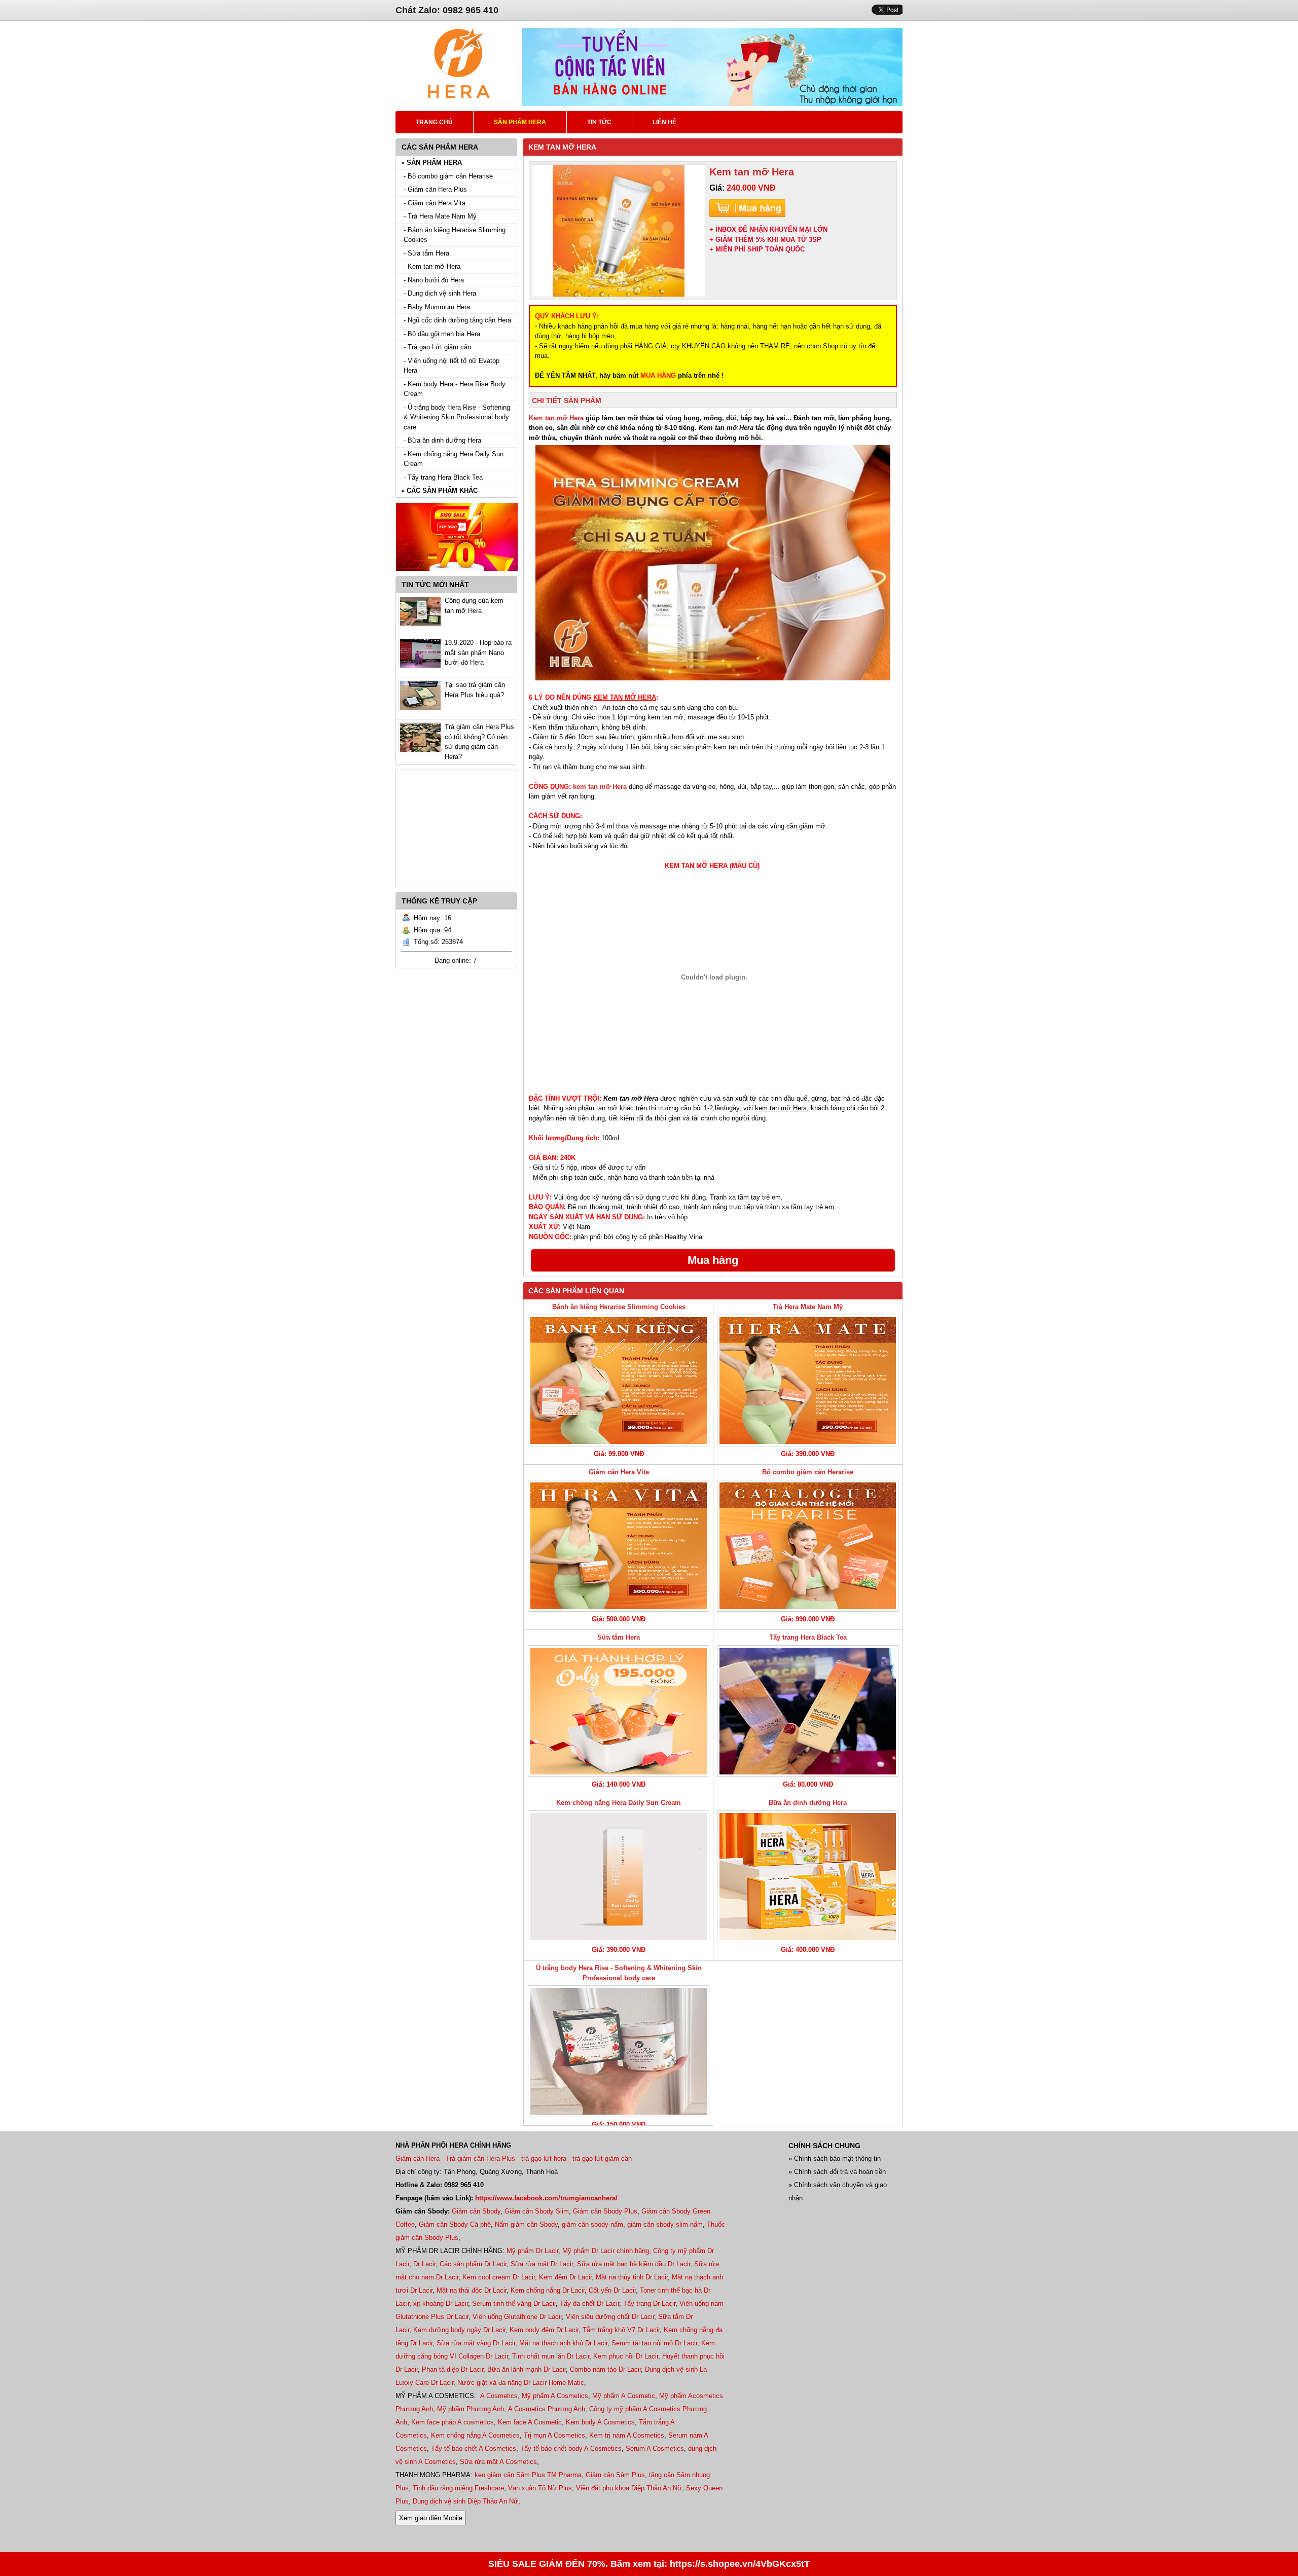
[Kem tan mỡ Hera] (619, 231)
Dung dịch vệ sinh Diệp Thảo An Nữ (465, 2501)
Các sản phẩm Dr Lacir (473, 2264)
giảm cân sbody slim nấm (665, 2224)
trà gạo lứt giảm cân (602, 2158)
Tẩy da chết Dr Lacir (589, 2303)
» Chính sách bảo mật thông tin (835, 2158)
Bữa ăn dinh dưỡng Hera (808, 1803)
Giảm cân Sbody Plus (605, 2211)
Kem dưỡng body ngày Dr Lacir (459, 2330)
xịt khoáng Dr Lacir (441, 2303)
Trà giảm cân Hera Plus (480, 2158)
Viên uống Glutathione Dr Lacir (517, 2317)
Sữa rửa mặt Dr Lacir (542, 2264)
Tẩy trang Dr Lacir (649, 2303)
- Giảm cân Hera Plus (435, 189)
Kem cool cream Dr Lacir (499, 2277)
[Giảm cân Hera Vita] (619, 1546)
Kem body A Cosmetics (600, 2422)
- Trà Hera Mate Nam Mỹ (440, 216)
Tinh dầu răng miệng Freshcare (458, 2488)
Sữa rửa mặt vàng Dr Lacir (476, 2343)
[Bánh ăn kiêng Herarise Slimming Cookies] (619, 1381)
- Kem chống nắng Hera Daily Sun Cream (454, 459)
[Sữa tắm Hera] (619, 1711)
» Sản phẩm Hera (431, 162)
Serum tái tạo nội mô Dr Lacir (654, 2343)
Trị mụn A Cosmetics (554, 2435)
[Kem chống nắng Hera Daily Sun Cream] (619, 1876)
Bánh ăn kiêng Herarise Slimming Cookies (619, 1307)
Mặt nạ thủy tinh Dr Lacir (632, 2277)
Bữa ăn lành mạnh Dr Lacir (527, 2369)
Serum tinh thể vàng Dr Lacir (514, 2303)
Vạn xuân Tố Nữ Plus (540, 2488)
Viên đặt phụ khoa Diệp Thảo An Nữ (629, 2488)
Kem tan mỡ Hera (556, 418)
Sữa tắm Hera (619, 1637)
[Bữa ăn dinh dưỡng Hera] (808, 1876)
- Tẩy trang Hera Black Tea (443, 477)
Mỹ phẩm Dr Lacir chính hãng (606, 2251)
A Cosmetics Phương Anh (547, 2409)
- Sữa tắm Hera (426, 253)
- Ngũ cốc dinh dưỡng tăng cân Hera (457, 320)
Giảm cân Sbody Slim (537, 2211)
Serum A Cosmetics (655, 2448)
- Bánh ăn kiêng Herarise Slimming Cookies (455, 235)
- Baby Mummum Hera (437, 307)
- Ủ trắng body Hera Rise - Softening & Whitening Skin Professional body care (457, 417)
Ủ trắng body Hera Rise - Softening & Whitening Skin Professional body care (619, 1973)
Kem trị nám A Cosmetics (627, 2435)
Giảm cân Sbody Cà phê (455, 2224)
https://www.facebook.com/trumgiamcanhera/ (546, 2198)
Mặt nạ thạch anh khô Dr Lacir (563, 2343)
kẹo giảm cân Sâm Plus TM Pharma (528, 2475)
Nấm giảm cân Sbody (526, 2224)
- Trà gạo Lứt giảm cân (437, 347)
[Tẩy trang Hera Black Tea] (808, 1711)
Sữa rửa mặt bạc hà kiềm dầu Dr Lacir (634, 2264)
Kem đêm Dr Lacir (565, 2277)
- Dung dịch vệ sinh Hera (440, 293)
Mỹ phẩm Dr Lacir (532, 2251)
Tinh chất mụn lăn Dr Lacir (551, 2356)
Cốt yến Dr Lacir (612, 2290)
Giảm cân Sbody (476, 2211)
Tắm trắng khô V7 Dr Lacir (621, 2330)
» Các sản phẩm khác (439, 491)
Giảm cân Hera (418, 2158)
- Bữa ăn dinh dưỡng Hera (442, 440)
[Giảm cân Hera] (459, 97)
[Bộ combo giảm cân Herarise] (808, 1546)
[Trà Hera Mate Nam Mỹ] (808, 1381)
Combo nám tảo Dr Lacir (605, 2369)
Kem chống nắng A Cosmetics (475, 2435)
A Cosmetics (499, 2396)
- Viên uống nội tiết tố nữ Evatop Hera (452, 366)
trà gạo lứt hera (544, 2158)
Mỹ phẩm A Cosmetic (624, 2396)
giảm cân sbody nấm (592, 2224)
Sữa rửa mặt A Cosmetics (498, 2462)
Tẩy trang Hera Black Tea (808, 1637)
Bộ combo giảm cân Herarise (808, 1472)
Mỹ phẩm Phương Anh (471, 2409)
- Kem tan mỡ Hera (432, 266)
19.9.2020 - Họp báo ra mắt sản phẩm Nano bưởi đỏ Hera (478, 652)
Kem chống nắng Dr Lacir (548, 2290)
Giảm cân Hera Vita (619, 1472)
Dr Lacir (424, 2264)
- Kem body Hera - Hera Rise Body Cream (455, 389)
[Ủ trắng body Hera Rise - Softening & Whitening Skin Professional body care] (619, 2051)
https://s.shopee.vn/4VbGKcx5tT (740, 2564)
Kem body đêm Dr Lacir (544, 2330)
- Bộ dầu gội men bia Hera (442, 334)
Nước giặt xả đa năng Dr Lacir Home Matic (521, 2383)
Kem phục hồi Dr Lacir (626, 2356)
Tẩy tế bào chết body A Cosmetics (571, 2448)
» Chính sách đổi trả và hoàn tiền (837, 2172)
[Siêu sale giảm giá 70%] (457, 574)
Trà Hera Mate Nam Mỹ (808, 1307)
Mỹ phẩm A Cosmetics (555, 2396)
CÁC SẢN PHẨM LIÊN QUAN (576, 1291)
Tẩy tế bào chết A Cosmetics (474, 2448)
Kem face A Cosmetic (530, 2422)
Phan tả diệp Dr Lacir (453, 2369)
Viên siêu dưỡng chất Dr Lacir (610, 2317)
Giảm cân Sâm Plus (615, 2475)
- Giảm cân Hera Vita (435, 203)
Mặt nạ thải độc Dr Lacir (472, 2290)
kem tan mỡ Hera (600, 787)
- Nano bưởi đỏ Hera (434, 280)
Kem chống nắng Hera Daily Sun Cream (619, 1803)
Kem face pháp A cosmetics (453, 2422)
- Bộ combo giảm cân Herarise (448, 176)
